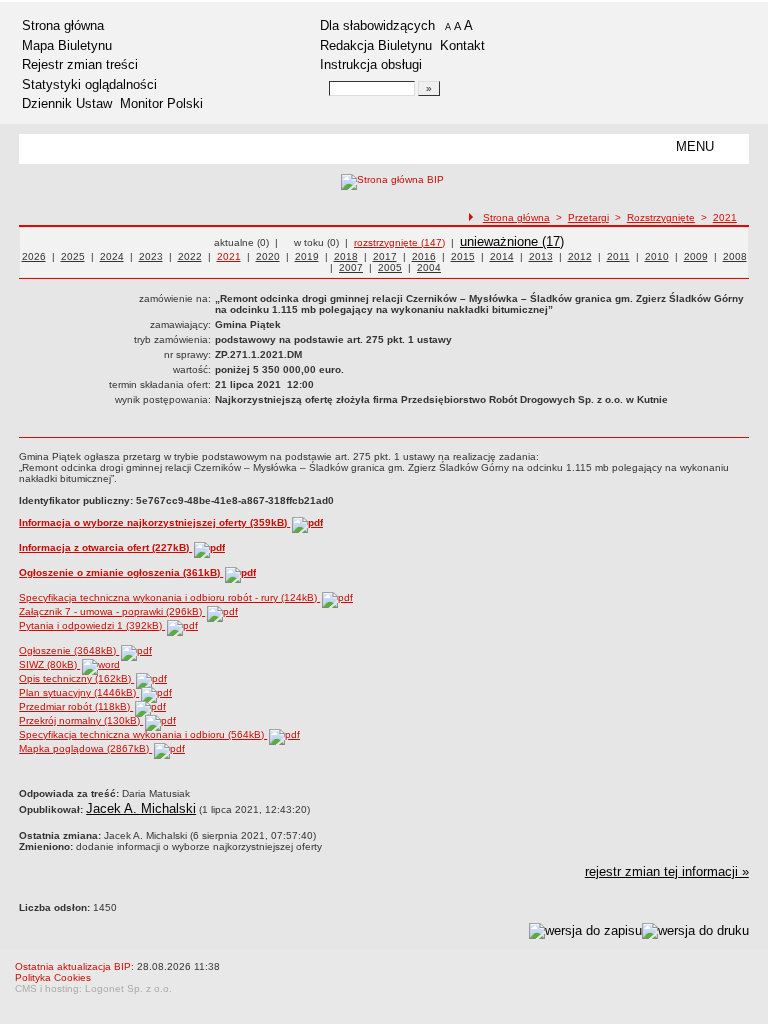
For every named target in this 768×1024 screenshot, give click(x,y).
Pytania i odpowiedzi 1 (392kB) (92, 625)
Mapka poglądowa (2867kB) (85, 748)
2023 (151, 256)
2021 (725, 217)
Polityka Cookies (53, 977)
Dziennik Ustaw (67, 103)
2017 (385, 256)
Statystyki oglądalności (89, 84)
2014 (502, 256)
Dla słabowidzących (377, 25)
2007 (351, 267)
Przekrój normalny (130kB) (81, 720)
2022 (190, 256)
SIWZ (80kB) (49, 664)
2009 (696, 256)
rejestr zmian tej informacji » (667, 871)
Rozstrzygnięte (661, 217)
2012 (580, 256)
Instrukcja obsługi (371, 64)
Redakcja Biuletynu (376, 45)
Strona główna (63, 25)
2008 (735, 256)
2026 (34, 256)
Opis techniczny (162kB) (76, 678)
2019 (307, 256)
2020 (268, 256)
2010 (657, 256)
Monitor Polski (161, 103)
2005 (390, 267)
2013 (541, 256)
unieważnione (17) (512, 241)
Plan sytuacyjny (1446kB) (79, 692)
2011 (618, 256)
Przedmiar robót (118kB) (76, 706)
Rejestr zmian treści (80, 64)
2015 (463, 256)
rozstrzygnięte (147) (399, 242)
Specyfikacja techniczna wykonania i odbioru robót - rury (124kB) (169, 597)
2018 (346, 256)
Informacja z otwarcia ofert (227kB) (105, 547)
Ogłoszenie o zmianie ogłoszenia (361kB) (121, 572)
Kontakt (462, 45)
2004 (429, 267)
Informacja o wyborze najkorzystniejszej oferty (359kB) (154, 522)
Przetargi (588, 217)
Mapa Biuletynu (67, 45)
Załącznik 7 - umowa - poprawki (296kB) (112, 611)
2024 (112, 256)
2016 (424, 256)
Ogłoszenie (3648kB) (69, 650)
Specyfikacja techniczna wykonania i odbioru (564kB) (143, 734)
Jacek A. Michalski (141, 808)
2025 (73, 256)
